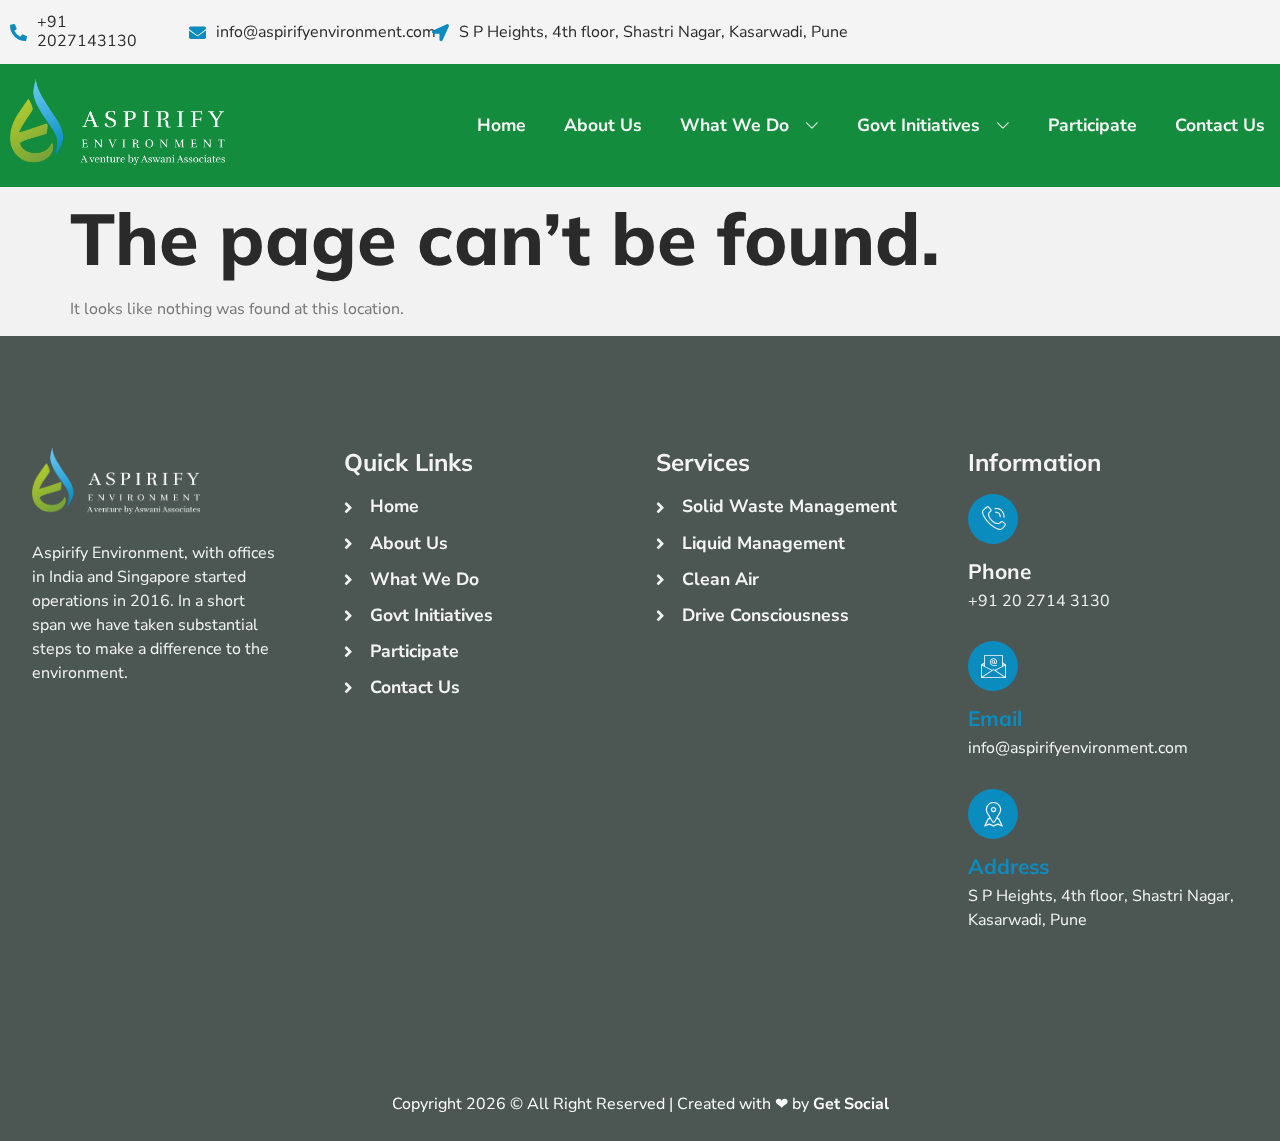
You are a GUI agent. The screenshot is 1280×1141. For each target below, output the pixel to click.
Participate (1092, 125)
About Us (603, 125)
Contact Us (1220, 125)
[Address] (993, 814)
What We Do (734, 125)
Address (1008, 866)
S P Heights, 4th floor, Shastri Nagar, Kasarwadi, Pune (653, 32)
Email (995, 718)
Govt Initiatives (918, 125)
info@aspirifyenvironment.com (326, 32)
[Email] (993, 666)
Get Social (851, 1104)
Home (501, 125)
